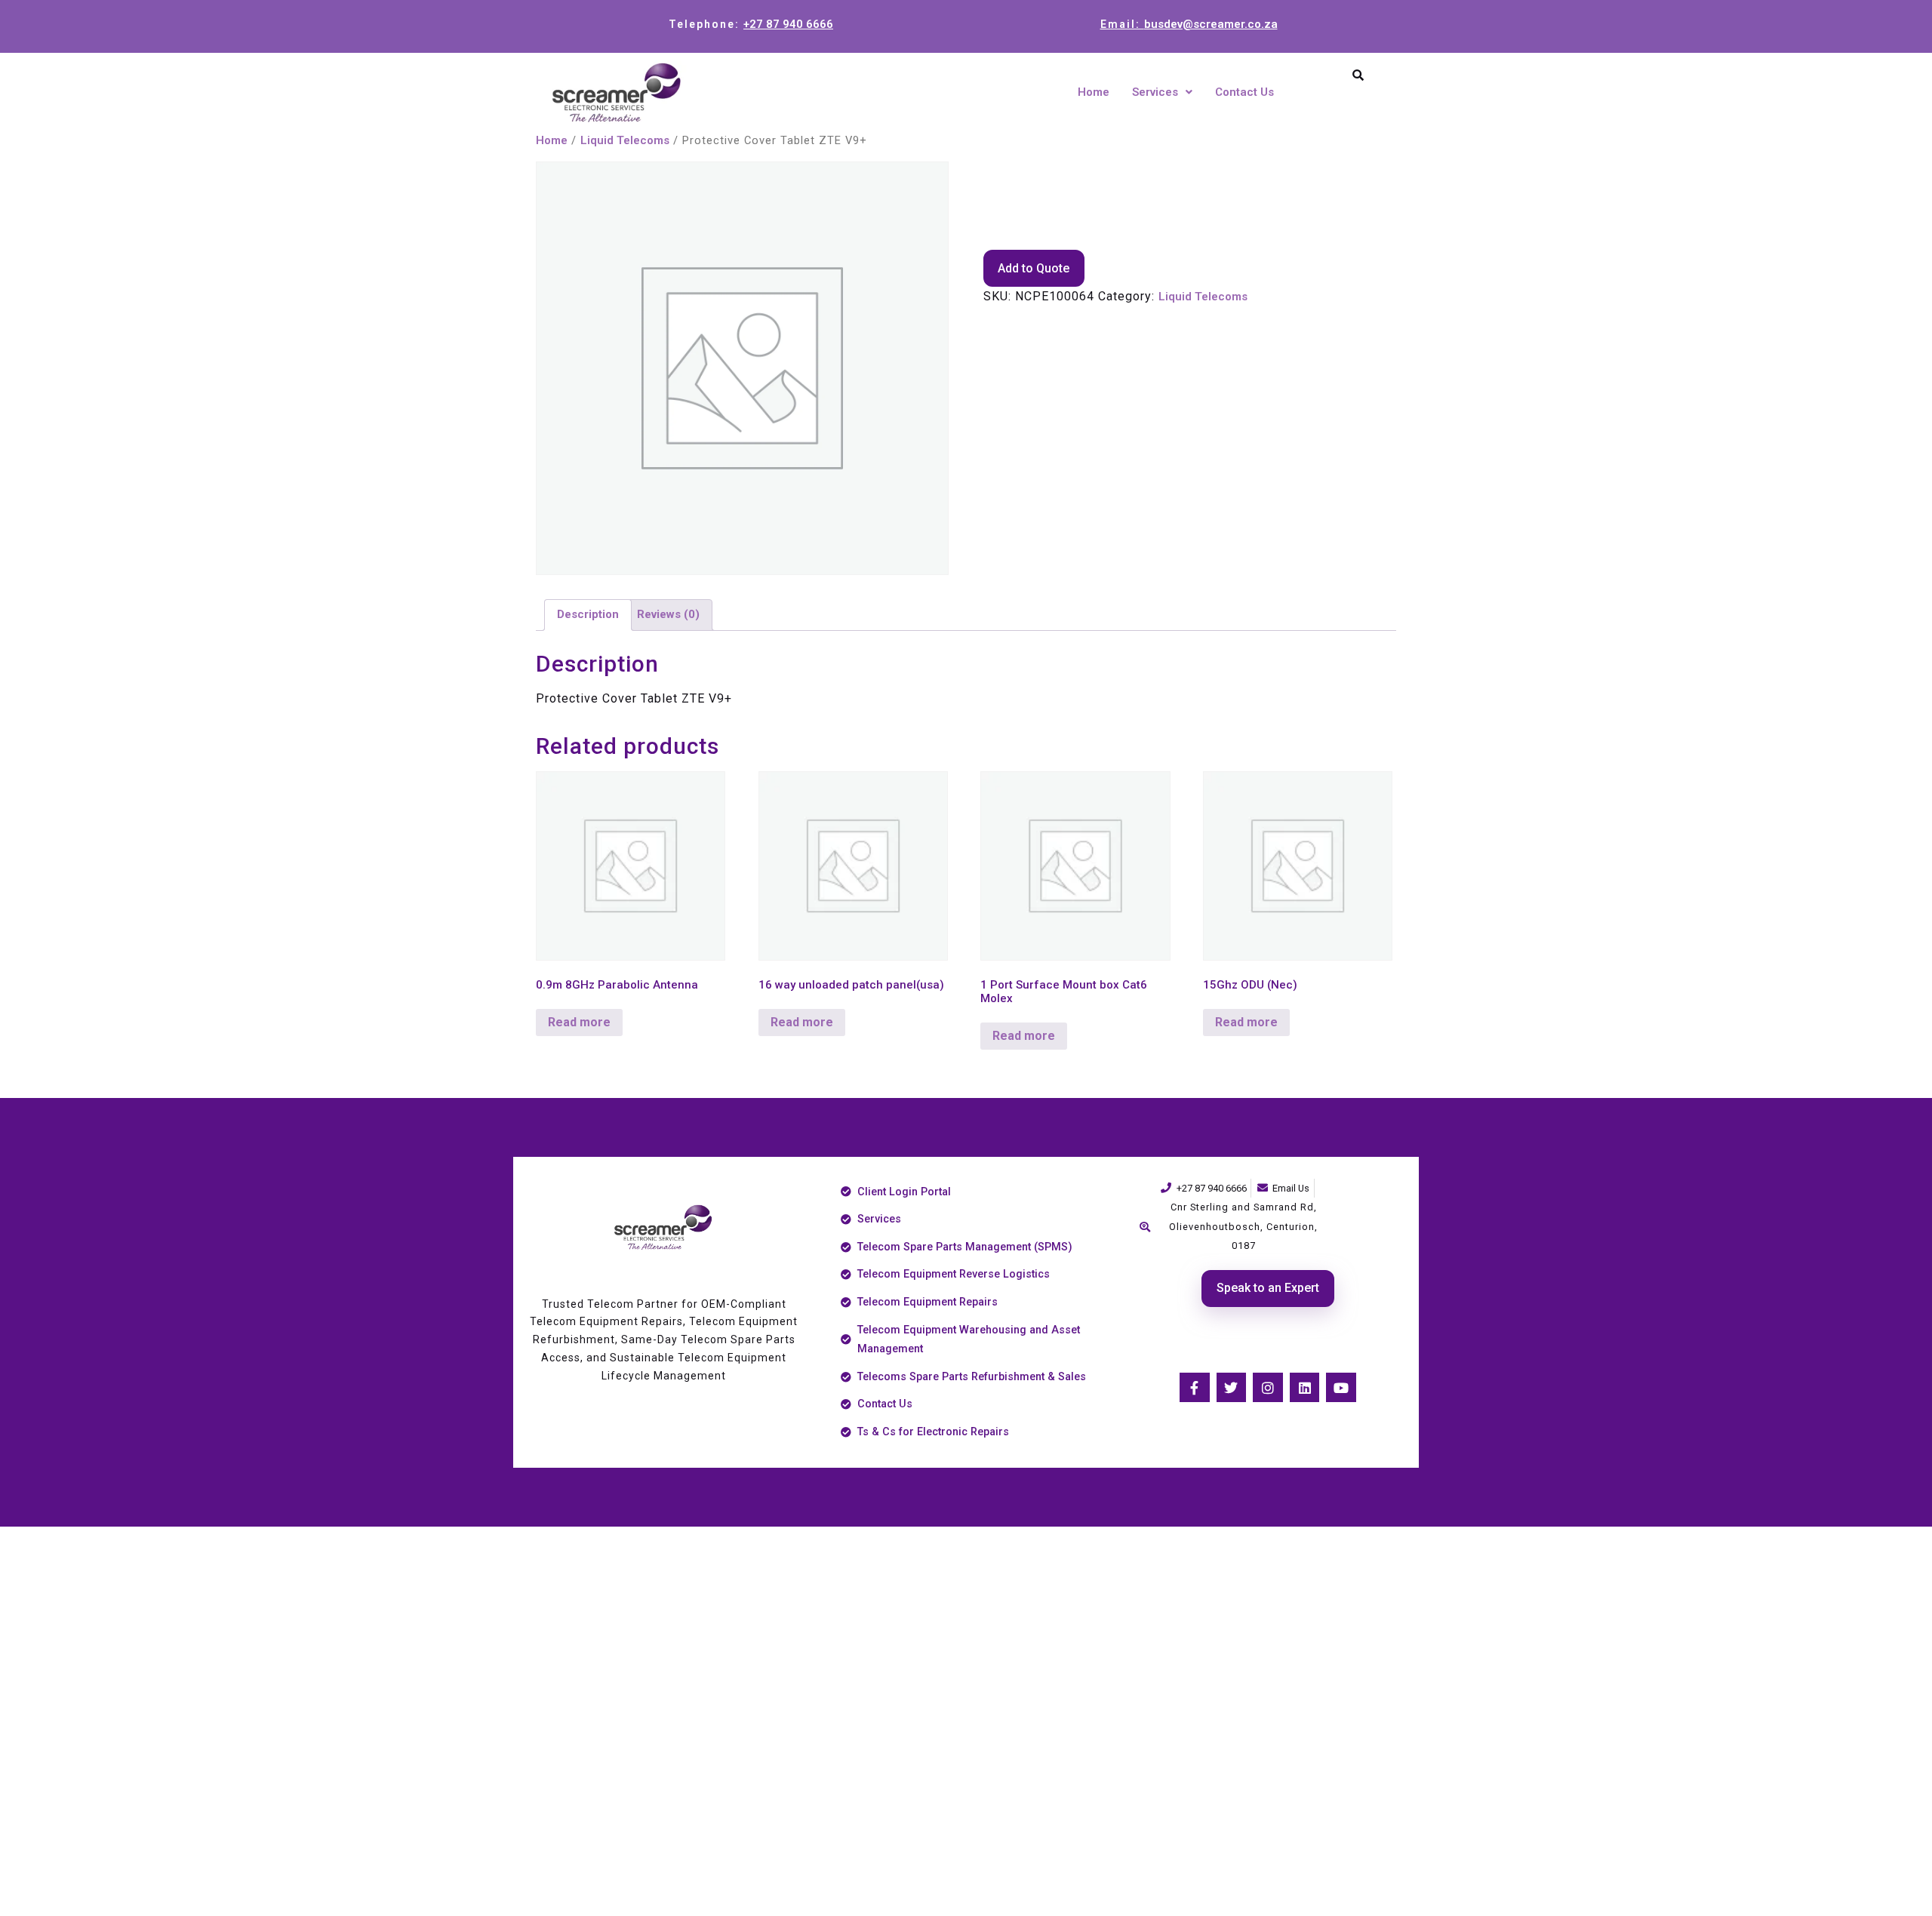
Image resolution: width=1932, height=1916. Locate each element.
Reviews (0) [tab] (668, 614)
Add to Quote (1034, 268)
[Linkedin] (1305, 1388)
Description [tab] (588, 614)
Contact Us (1244, 92)
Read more (579, 1022)
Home (1094, 92)
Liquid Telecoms (625, 140)
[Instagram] (1268, 1388)
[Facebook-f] (1195, 1388)
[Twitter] (1232, 1388)
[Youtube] (1341, 1388)
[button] (1162, 92)
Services (1155, 92)
